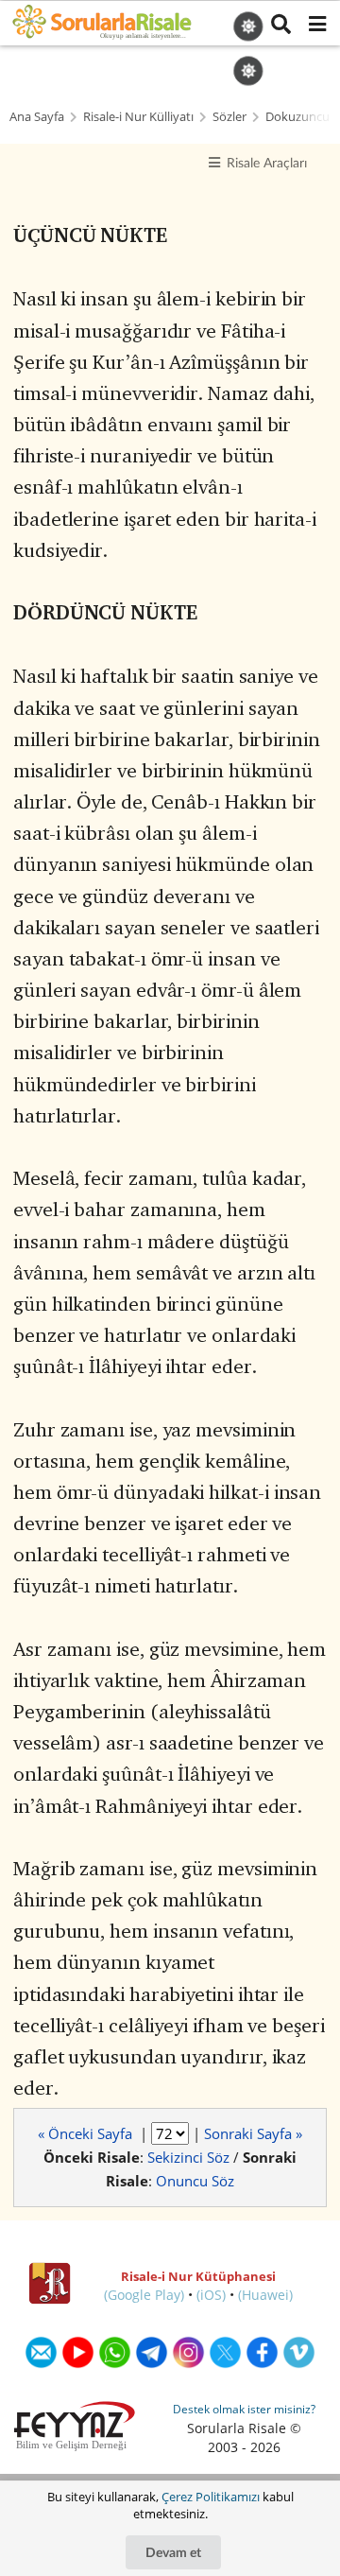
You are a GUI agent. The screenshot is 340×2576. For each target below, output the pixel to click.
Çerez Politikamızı (211, 2497)
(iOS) (211, 2295)
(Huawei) (265, 2295)
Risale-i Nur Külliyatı (138, 117)
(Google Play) (144, 2295)
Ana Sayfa (37, 117)
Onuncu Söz (195, 2181)
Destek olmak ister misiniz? (244, 2409)
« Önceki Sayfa (87, 2133)
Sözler (229, 117)
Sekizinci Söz (188, 2157)
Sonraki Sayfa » (253, 2133)
